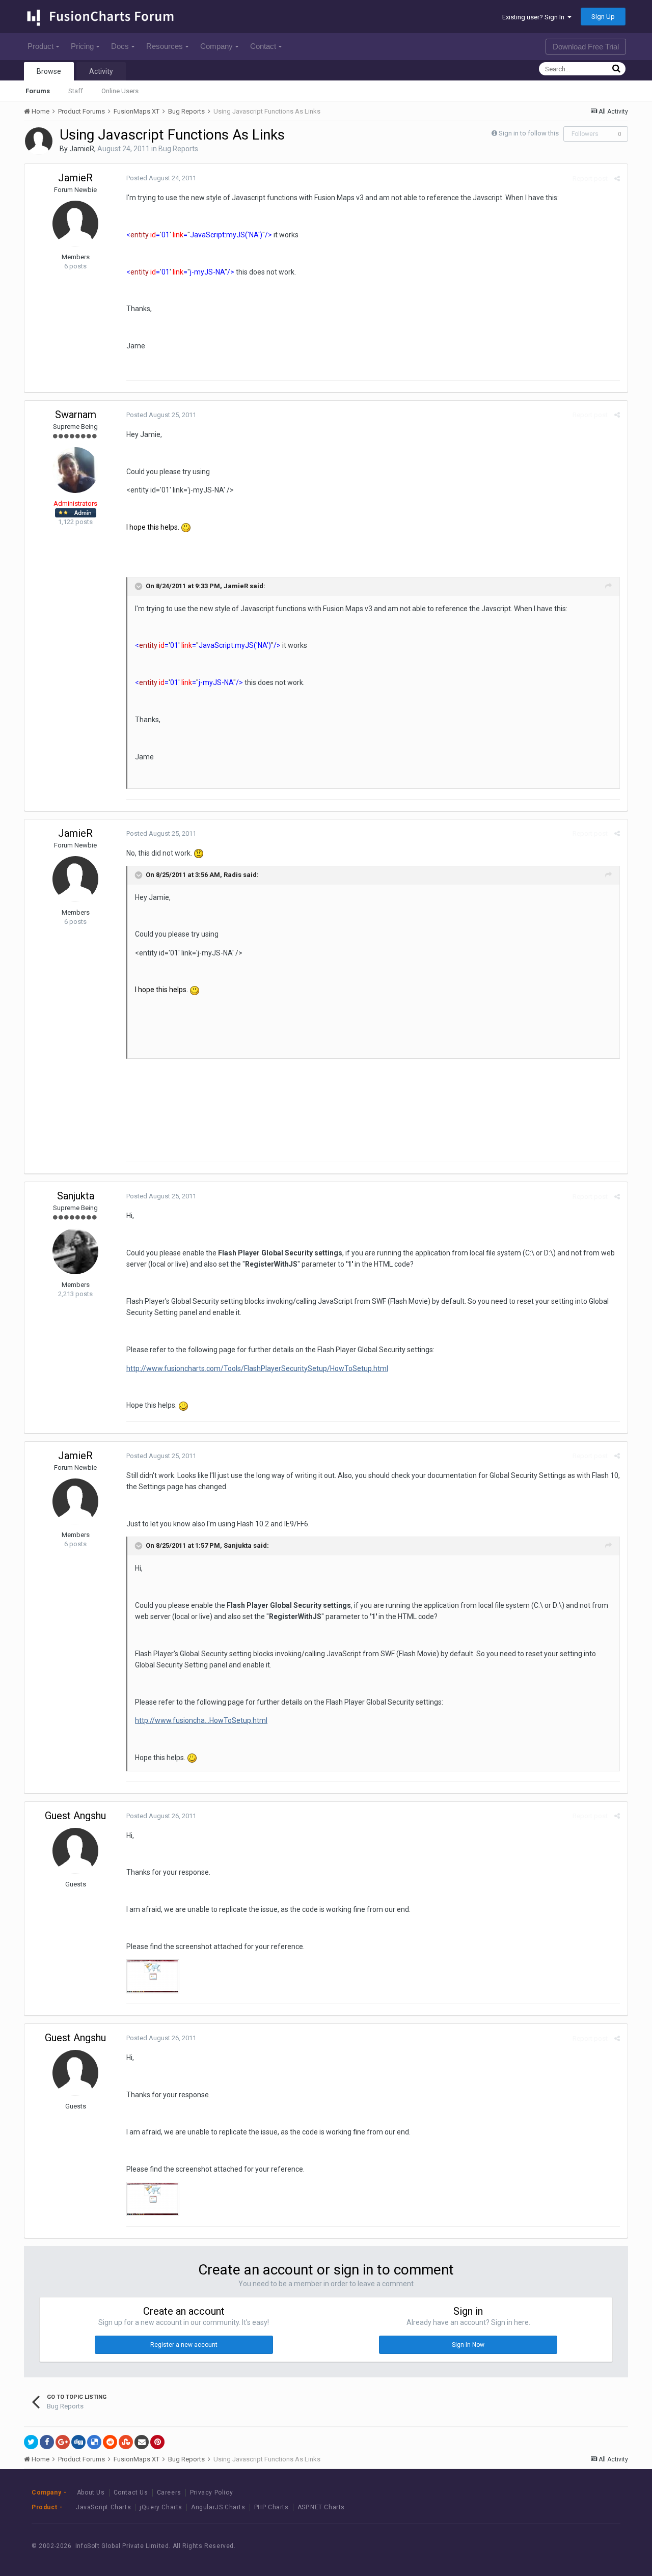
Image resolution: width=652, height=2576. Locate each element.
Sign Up (603, 17)
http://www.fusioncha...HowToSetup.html (201, 1720)
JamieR (82, 149)
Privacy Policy (211, 2492)
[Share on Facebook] (47, 2442)
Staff (76, 91)
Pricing (82, 46)
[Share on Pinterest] (157, 2442)
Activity (101, 71)
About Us (91, 2492)
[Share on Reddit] (110, 2442)
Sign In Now (468, 2345)
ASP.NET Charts (321, 2507)
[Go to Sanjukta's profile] (75, 1251)
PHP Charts (271, 2507)
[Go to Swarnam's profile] (75, 470)
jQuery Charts (161, 2507)
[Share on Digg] (78, 2442)
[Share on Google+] (63, 2442)
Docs (120, 46)
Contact (263, 46)
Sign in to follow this (529, 133)
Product (40, 46)
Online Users (120, 91)
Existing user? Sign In (535, 17)
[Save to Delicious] (94, 2442)
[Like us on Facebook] (555, 2546)
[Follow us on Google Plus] (601, 2546)
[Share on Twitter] (31, 2442)
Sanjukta (76, 1196)
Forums (38, 91)
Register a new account (184, 2345)
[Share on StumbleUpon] (126, 2442)
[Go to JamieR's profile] (39, 141)
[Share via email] (142, 2442)
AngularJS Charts (218, 2507)
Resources (165, 46)
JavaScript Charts (103, 2507)
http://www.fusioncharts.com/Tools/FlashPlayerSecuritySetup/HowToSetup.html (257, 1368)
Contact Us (131, 2492)
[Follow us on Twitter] (578, 2546)
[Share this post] (617, 179)
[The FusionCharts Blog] (532, 2546)
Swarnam (76, 415)
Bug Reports (178, 149)
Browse (49, 71)
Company (216, 46)
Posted (161, 178)
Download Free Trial (586, 47)
